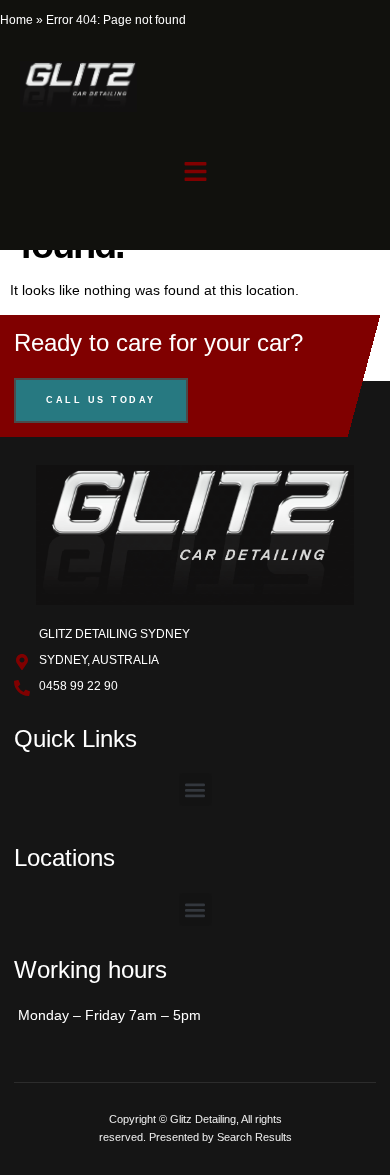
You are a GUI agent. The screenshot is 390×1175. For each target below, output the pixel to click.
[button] (195, 171)
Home (16, 20)
